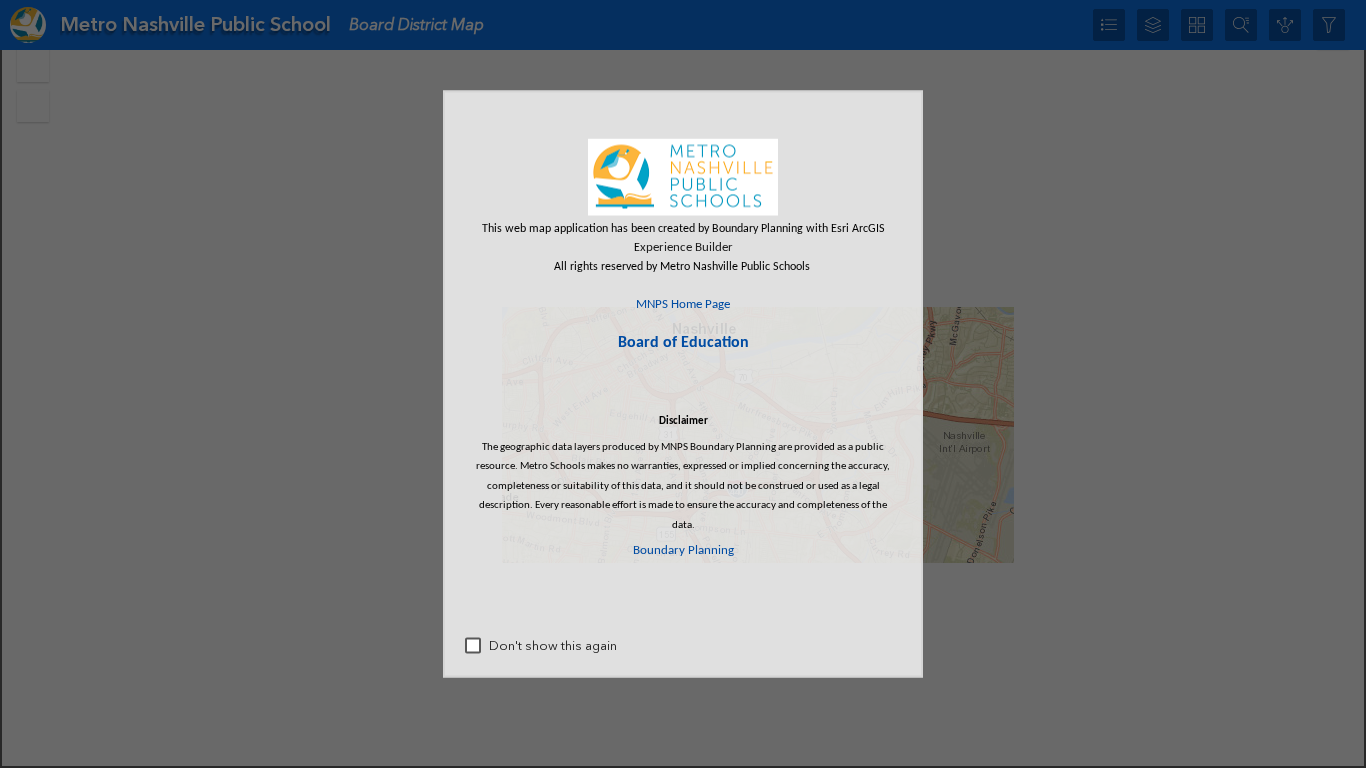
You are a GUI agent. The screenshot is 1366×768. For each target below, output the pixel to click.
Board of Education (683, 343)
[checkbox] (473, 646)
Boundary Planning (683, 549)
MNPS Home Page (683, 303)
